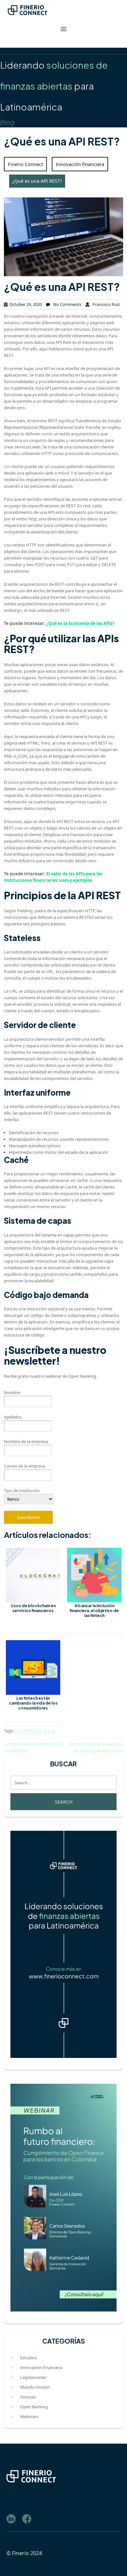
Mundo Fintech (35, 2387)
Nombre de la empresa (26, 1441)
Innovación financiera (80, 164)
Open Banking (34, 2407)
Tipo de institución (22, 1490)
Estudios (28, 2358)
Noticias (28, 2397)
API (18, 1731)
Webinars (29, 2416)
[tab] (63, 29)
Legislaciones (33, 2377)
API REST (31, 1731)
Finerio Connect (25, 164)
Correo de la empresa (25, 1466)
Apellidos (13, 1417)
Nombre (12, 1392)
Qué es (48, 1731)
